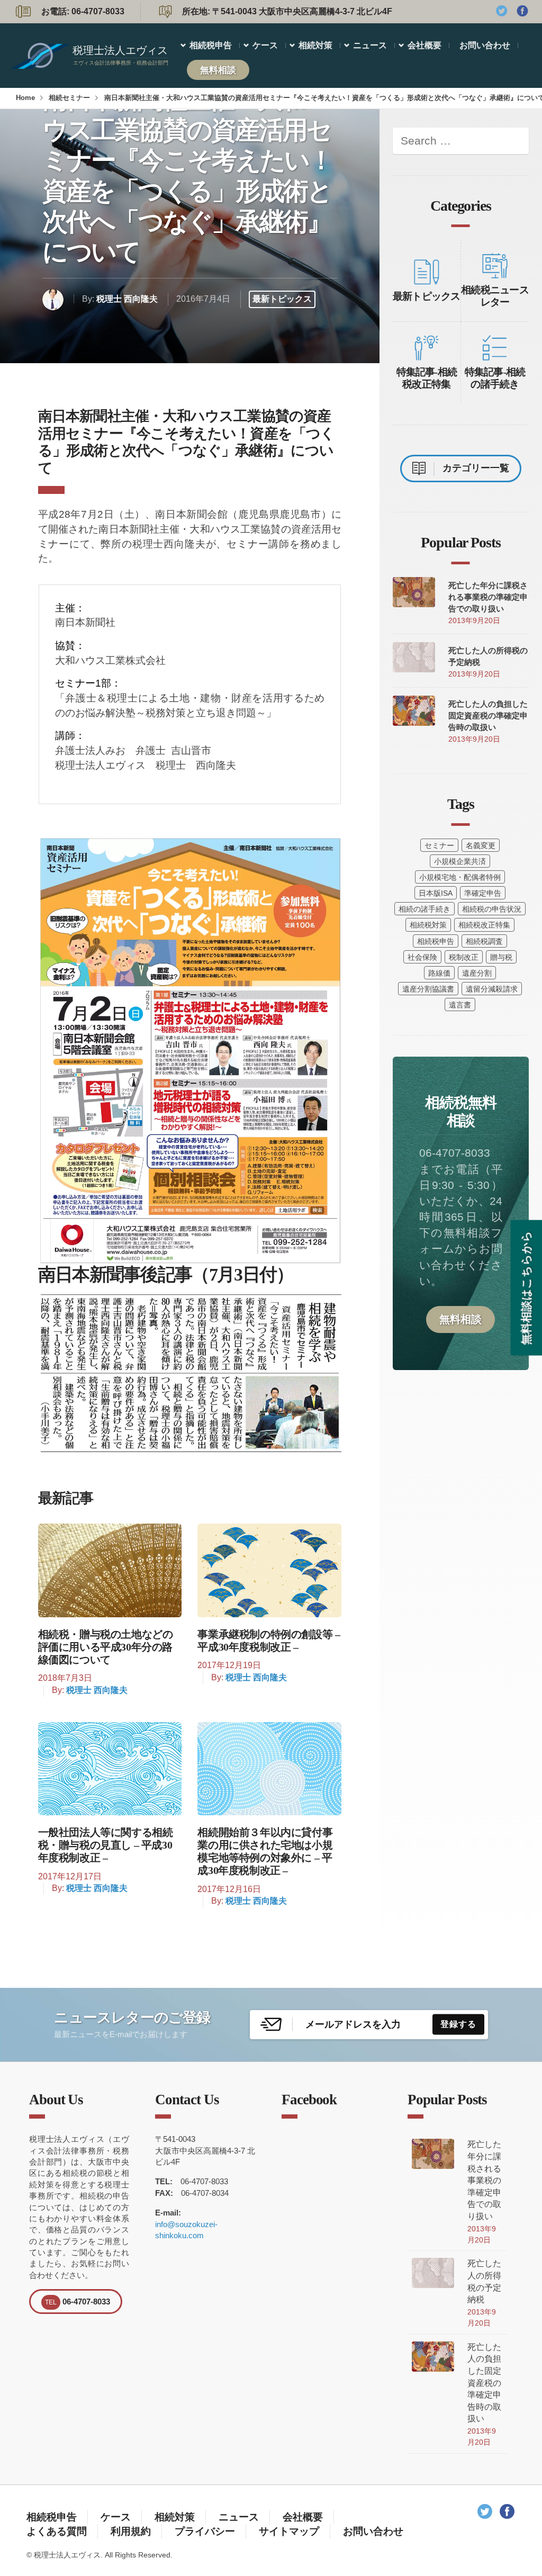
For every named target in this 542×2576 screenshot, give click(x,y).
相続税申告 (211, 45)
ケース (265, 45)
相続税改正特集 (484, 925)
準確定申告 (483, 893)
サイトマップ (289, 2531)
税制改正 (464, 957)
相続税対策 (428, 925)
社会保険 (422, 957)
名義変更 (481, 845)
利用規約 (131, 2531)
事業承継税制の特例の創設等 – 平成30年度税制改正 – (269, 1641)
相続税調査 (484, 941)
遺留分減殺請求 (492, 989)
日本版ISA (436, 893)
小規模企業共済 (460, 861)
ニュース (370, 45)
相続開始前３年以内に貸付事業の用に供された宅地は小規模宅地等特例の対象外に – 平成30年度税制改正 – (265, 1851)
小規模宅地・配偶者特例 (460, 877)
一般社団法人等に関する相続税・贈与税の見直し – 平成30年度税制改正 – (106, 1845)
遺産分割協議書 (428, 989)
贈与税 (501, 957)
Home (25, 98)
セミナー (439, 845)
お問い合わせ (485, 45)
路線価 (439, 973)
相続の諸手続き (424, 909)
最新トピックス (282, 299)
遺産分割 (477, 973)
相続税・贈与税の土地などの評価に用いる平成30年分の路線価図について (106, 1647)
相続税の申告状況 (492, 909)
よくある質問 (57, 2531)
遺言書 (460, 1005)
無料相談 (218, 70)
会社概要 (424, 45)
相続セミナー (69, 98)
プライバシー (205, 2531)
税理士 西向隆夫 (127, 299)
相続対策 (315, 45)
